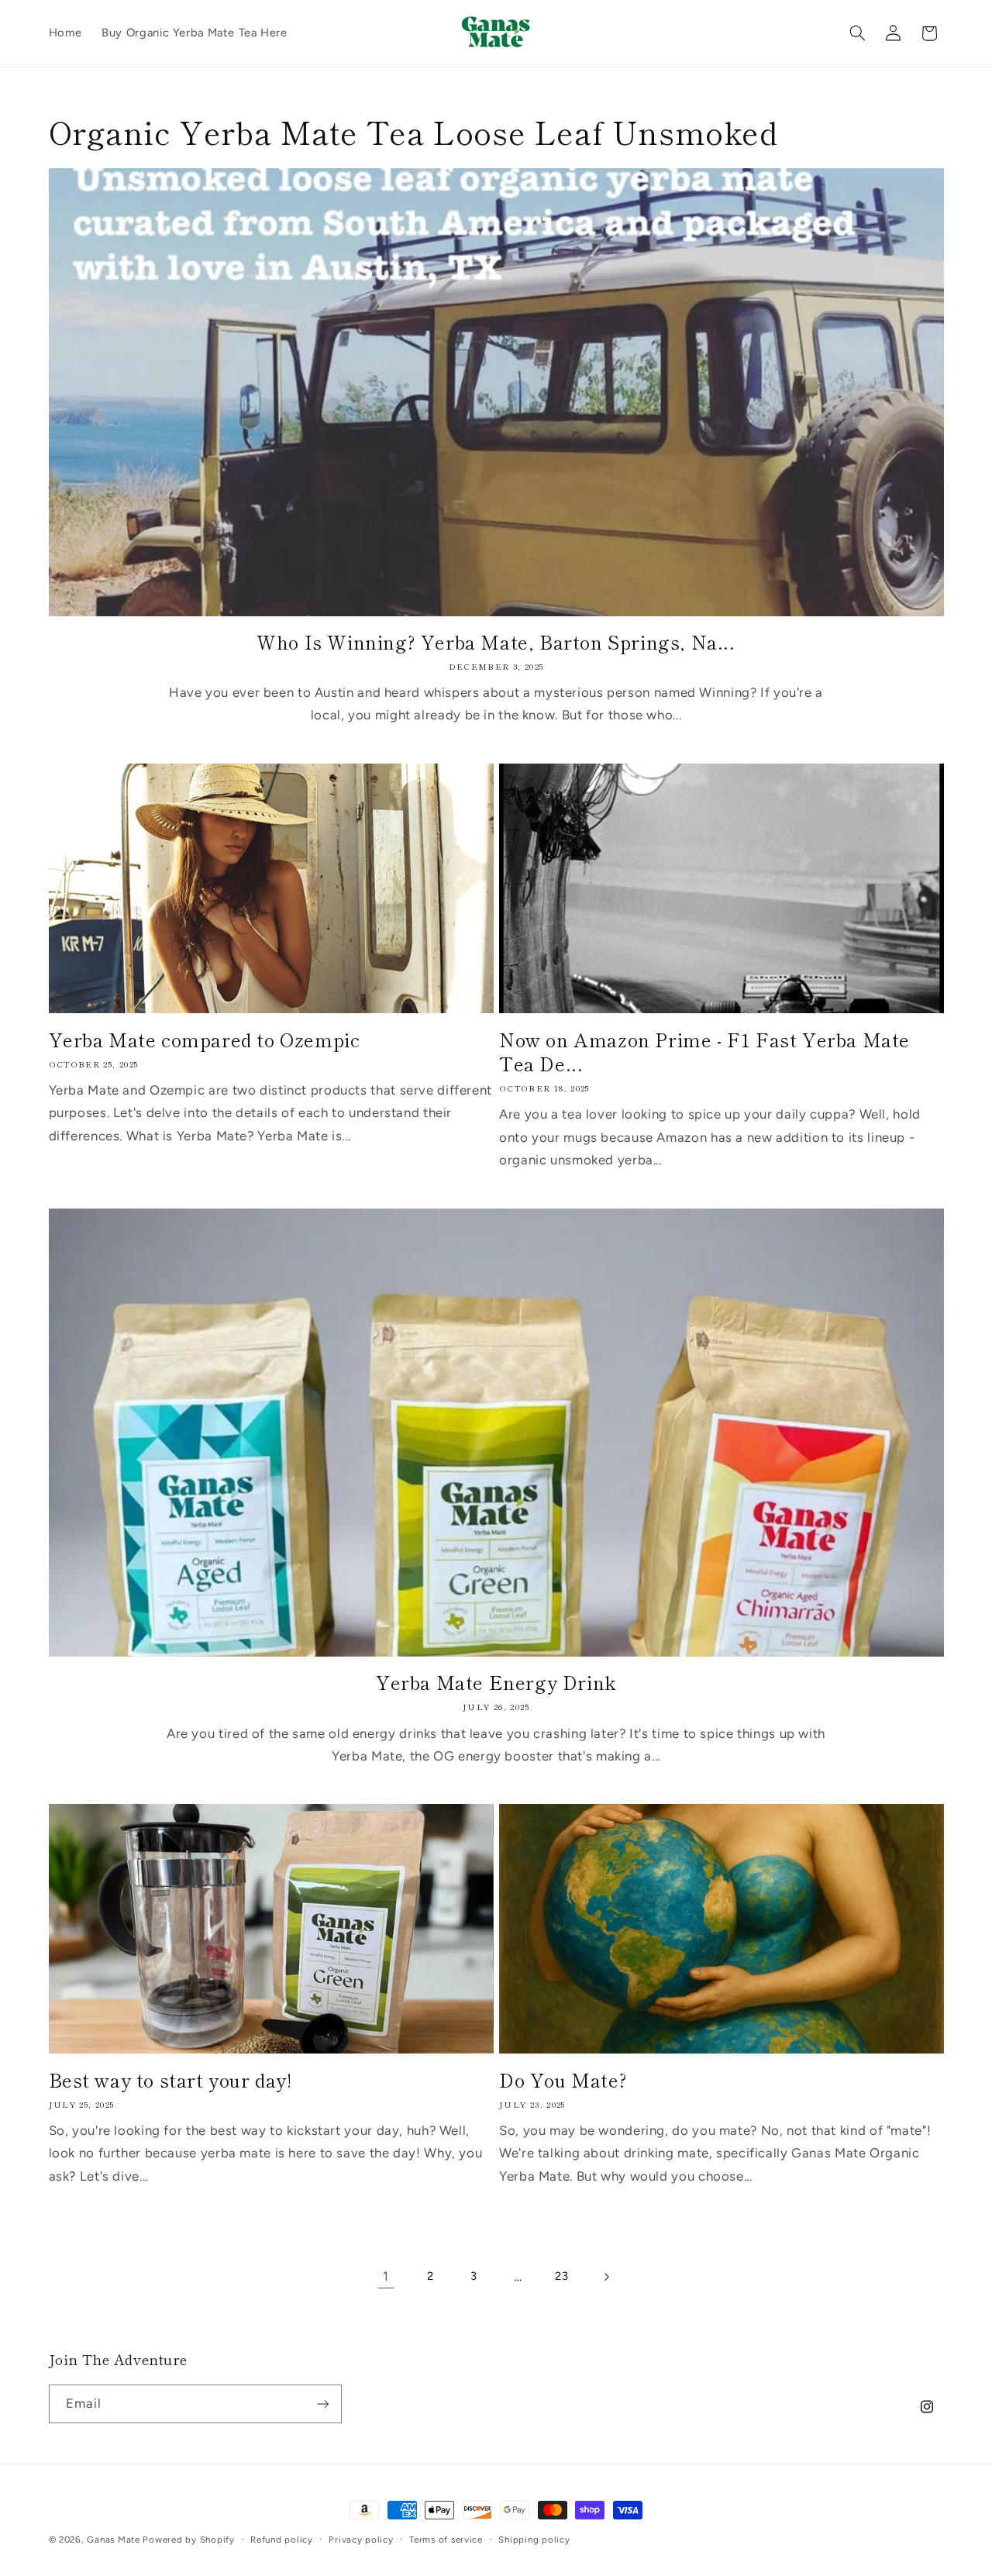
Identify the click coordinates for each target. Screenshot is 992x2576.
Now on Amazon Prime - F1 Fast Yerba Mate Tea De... (704, 1051)
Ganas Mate (115, 2540)
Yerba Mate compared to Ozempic (205, 1039)
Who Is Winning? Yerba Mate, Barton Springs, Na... (496, 641)
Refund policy (282, 2540)
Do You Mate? (563, 2079)
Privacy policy (361, 2540)
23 (561, 2276)
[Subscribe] (322, 2404)
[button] (857, 33)
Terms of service (446, 2540)
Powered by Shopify (188, 2540)
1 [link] (386, 2276)
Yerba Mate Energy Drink (496, 1682)
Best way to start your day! (170, 2079)
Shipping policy (534, 2540)
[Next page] (606, 2277)
